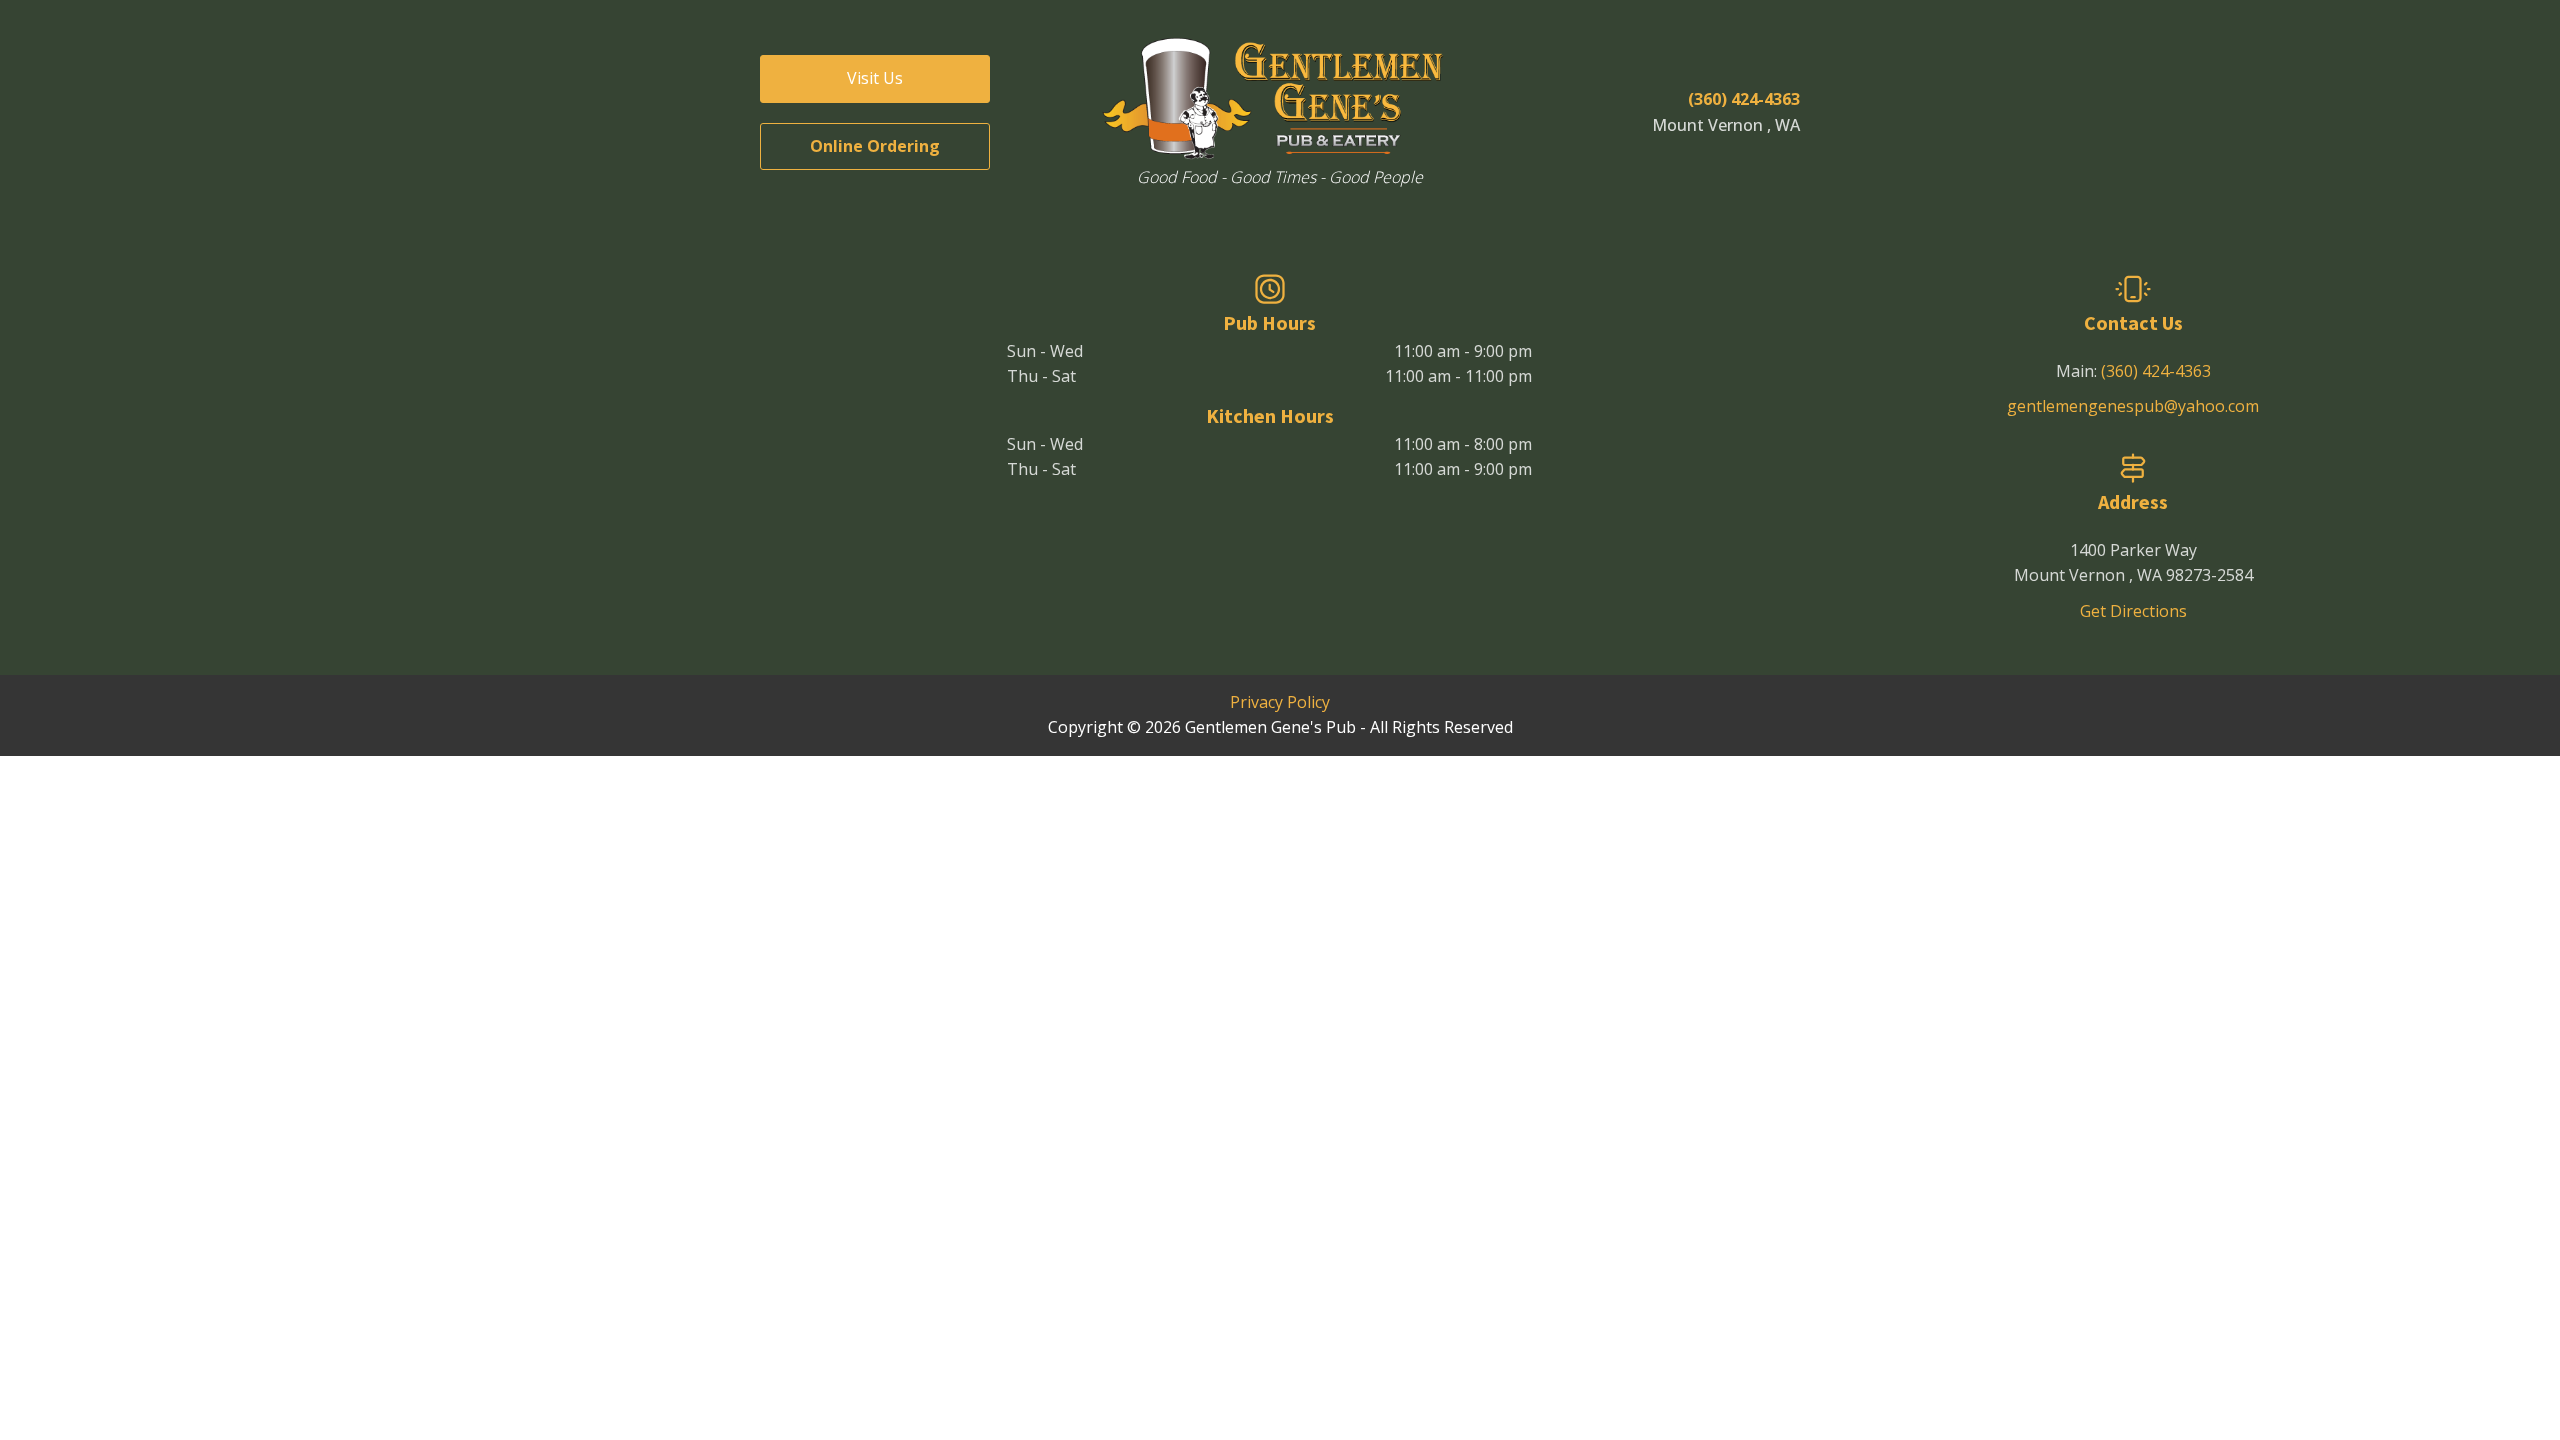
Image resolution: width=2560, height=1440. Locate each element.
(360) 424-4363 (2156, 371)
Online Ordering (875, 146)
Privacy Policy (1280, 702)
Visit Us (875, 78)
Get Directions (2133, 611)
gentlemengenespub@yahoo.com (2133, 406)
